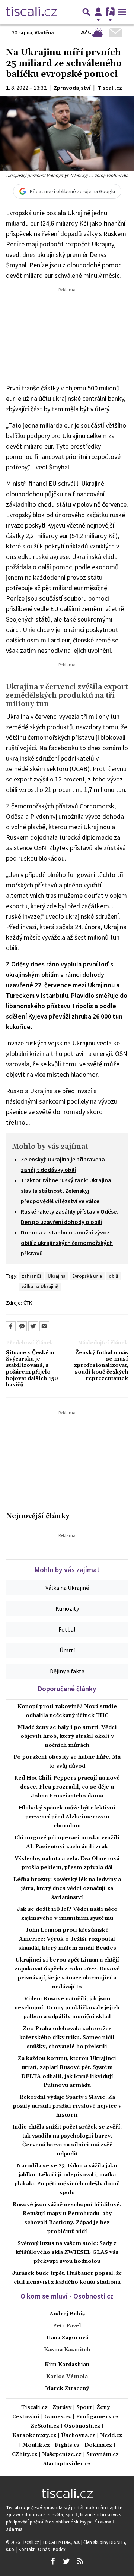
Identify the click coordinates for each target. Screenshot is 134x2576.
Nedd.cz (111, 2436)
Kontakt (27, 2549)
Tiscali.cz (34, 2408)
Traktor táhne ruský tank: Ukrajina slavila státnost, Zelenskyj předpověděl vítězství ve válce (66, 1191)
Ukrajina (57, 1276)
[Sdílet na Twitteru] (33, 1326)
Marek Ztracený (67, 2388)
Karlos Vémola (67, 2377)
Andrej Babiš (67, 2314)
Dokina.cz (98, 2445)
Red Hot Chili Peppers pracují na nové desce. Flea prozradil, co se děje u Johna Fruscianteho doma (67, 1787)
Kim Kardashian (67, 2365)
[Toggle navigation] (122, 12)
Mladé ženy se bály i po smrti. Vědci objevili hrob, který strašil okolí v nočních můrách (67, 1736)
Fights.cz (67, 2445)
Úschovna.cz (78, 2436)
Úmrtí (67, 1650)
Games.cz (58, 2417)
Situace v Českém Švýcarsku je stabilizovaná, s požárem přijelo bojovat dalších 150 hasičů (32, 1369)
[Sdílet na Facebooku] (11, 1326)
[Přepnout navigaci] (98, 12)
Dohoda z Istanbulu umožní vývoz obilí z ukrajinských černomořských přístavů (67, 1243)
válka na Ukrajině (40, 1286)
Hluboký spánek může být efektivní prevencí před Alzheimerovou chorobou (67, 1817)
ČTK (28, 1303)
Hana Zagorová (67, 2338)
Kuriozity (67, 1608)
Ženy (103, 2408)
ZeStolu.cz (45, 2426)
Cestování (26, 2417)
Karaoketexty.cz (34, 2436)
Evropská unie (87, 1276)
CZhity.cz (25, 2455)
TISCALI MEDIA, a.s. (62, 2542)
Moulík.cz (36, 2445)
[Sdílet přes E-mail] (44, 1326)
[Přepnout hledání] (86, 12)
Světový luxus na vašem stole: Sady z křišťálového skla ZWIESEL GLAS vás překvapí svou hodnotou (67, 2252)
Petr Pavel (67, 2326)
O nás (44, 2549)
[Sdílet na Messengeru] (22, 1326)
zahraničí (31, 1276)
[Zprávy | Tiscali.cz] (31, 12)
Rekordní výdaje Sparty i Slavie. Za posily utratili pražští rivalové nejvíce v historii (67, 2106)
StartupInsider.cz (67, 2464)
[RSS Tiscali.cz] (80, 2561)
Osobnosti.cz (82, 2426)
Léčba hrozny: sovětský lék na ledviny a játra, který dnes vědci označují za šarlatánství (67, 1888)
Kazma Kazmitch (67, 2350)
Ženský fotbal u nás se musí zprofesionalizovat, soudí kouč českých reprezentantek (101, 1366)
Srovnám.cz (103, 2455)
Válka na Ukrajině (67, 1588)
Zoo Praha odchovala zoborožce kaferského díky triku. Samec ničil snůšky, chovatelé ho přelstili (67, 2038)
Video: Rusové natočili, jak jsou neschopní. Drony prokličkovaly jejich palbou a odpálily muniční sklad (67, 2008)
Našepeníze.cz (62, 2455)
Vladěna (44, 32)
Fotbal (67, 1629)
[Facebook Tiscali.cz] (52, 2561)
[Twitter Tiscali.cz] (66, 2561)
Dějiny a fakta (67, 1671)
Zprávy (62, 2408)
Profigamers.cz (97, 2417)
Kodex (59, 2549)
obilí (113, 1276)
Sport (84, 2408)
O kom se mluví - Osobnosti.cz (67, 2296)
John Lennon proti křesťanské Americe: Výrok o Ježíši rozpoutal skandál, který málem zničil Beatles (67, 1939)
